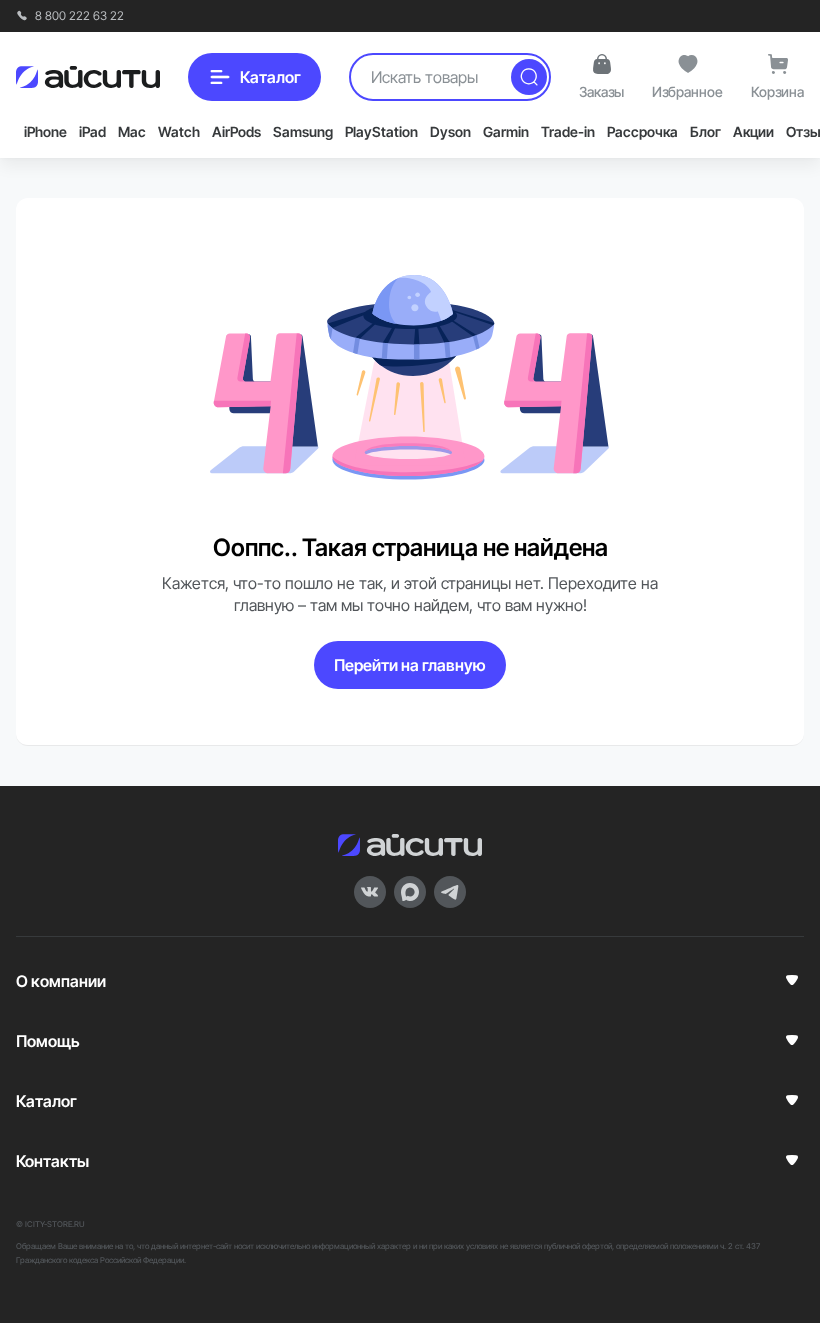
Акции (753, 131)
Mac (132, 131)
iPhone (45, 131)
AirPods (236, 131)
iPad (92, 131)
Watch (179, 131)
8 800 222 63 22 (78, 15)
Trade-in (568, 131)
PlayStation (381, 131)
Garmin (506, 131)
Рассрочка (642, 131)
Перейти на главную (410, 665)
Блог (705, 131)
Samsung (303, 131)
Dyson (450, 131)
